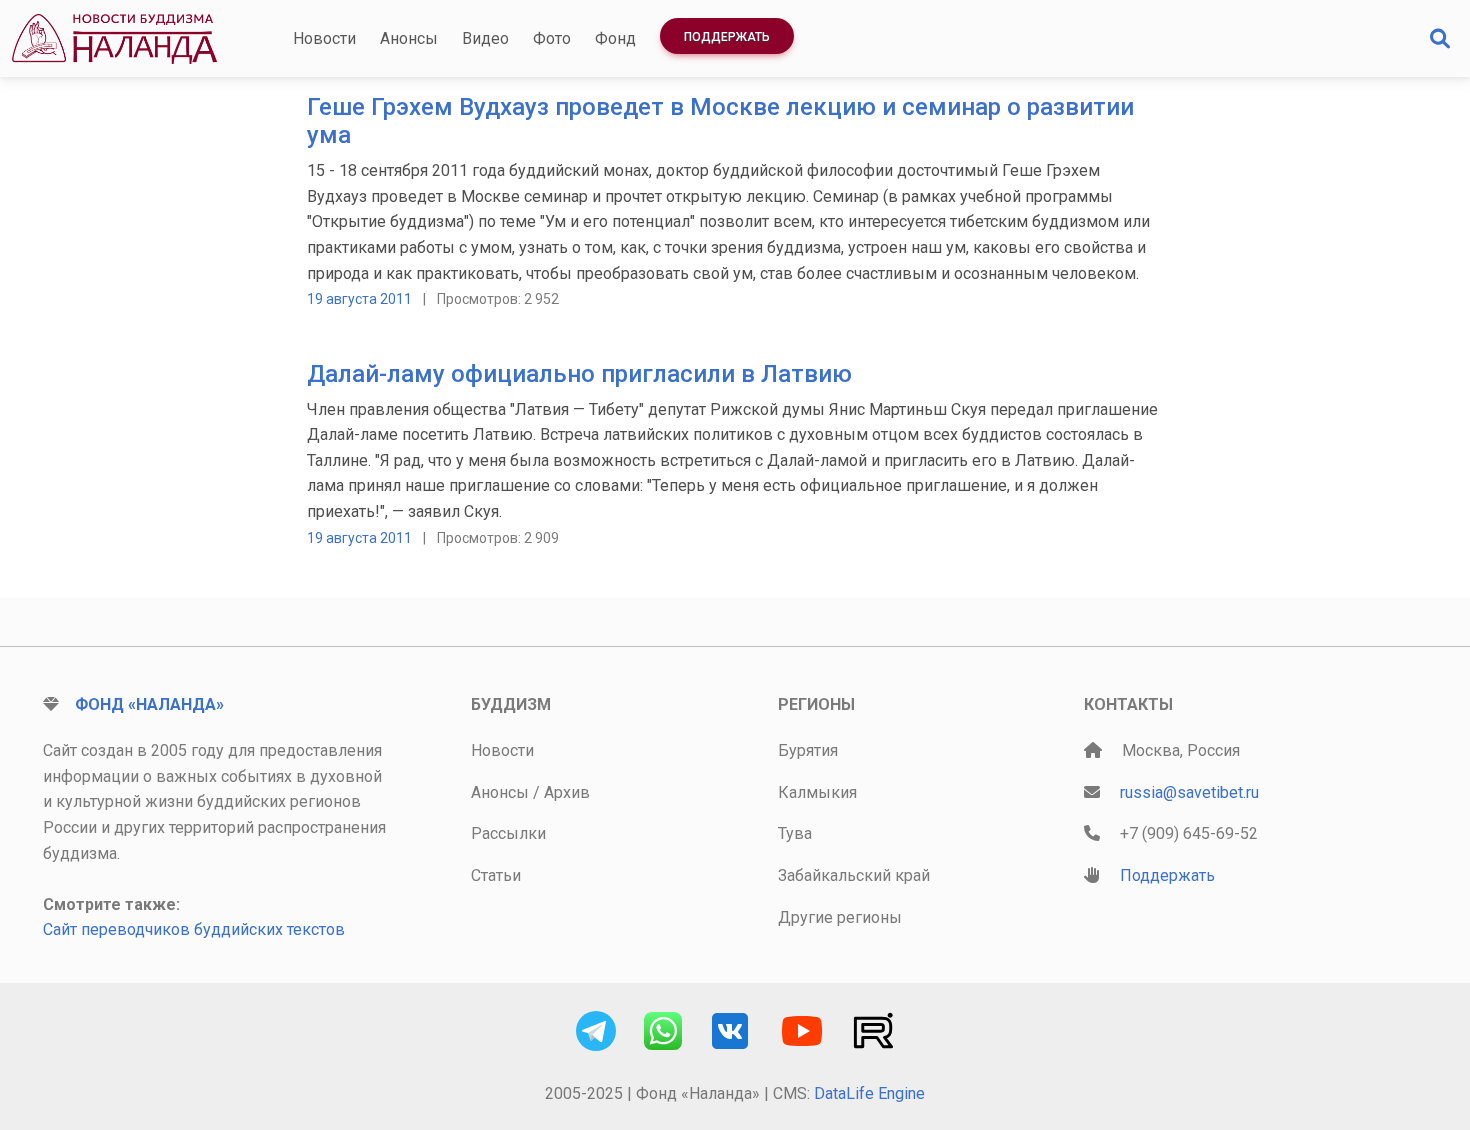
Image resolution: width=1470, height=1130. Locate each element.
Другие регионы (840, 917)
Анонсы (409, 38)
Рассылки (508, 833)
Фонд (615, 38)
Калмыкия (817, 792)
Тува (795, 833)
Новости (324, 38)
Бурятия (808, 750)
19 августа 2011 (359, 299)
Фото (552, 38)
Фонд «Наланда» (149, 704)
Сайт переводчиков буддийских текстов (194, 929)
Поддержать (727, 37)
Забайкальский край (854, 875)
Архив (567, 792)
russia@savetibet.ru (1189, 792)
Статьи (496, 875)
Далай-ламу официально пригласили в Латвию (579, 374)
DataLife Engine (869, 1093)
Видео (485, 38)
